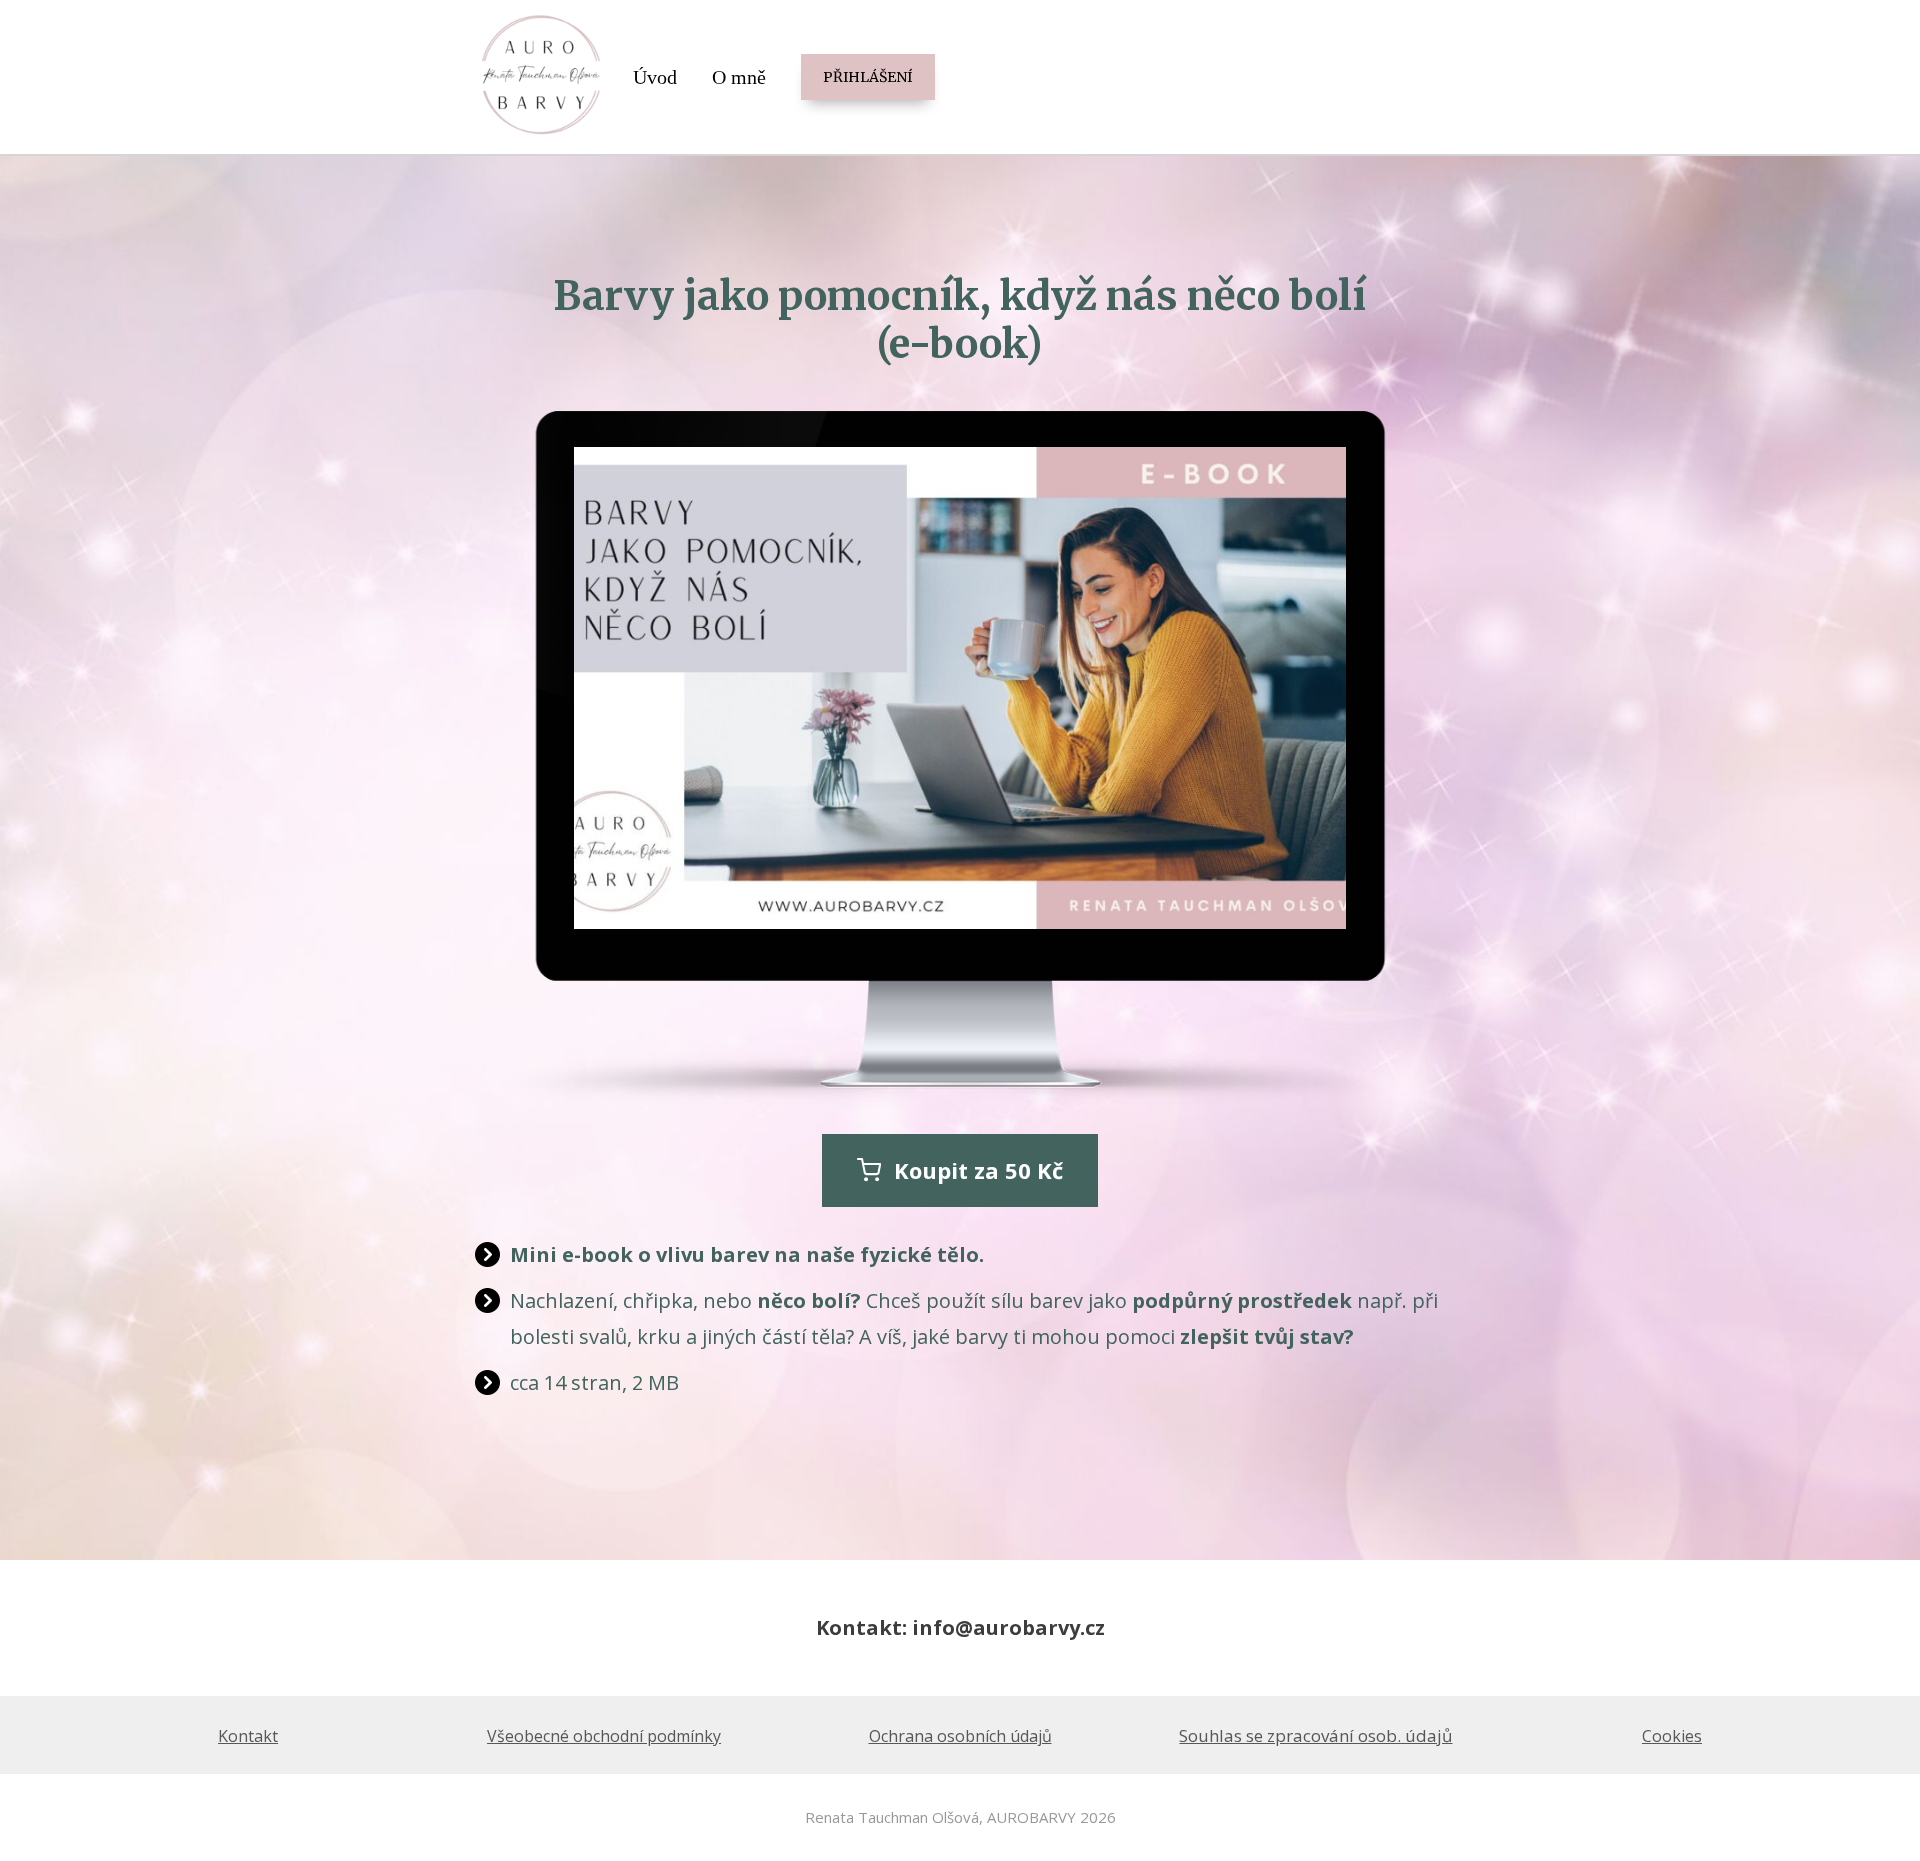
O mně (739, 77)
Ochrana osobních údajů (960, 1736)
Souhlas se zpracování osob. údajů (1315, 1735)
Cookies (1672, 1736)
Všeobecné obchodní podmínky (604, 1736)
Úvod (655, 77)
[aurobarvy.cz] (541, 77)
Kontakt (248, 1736)
